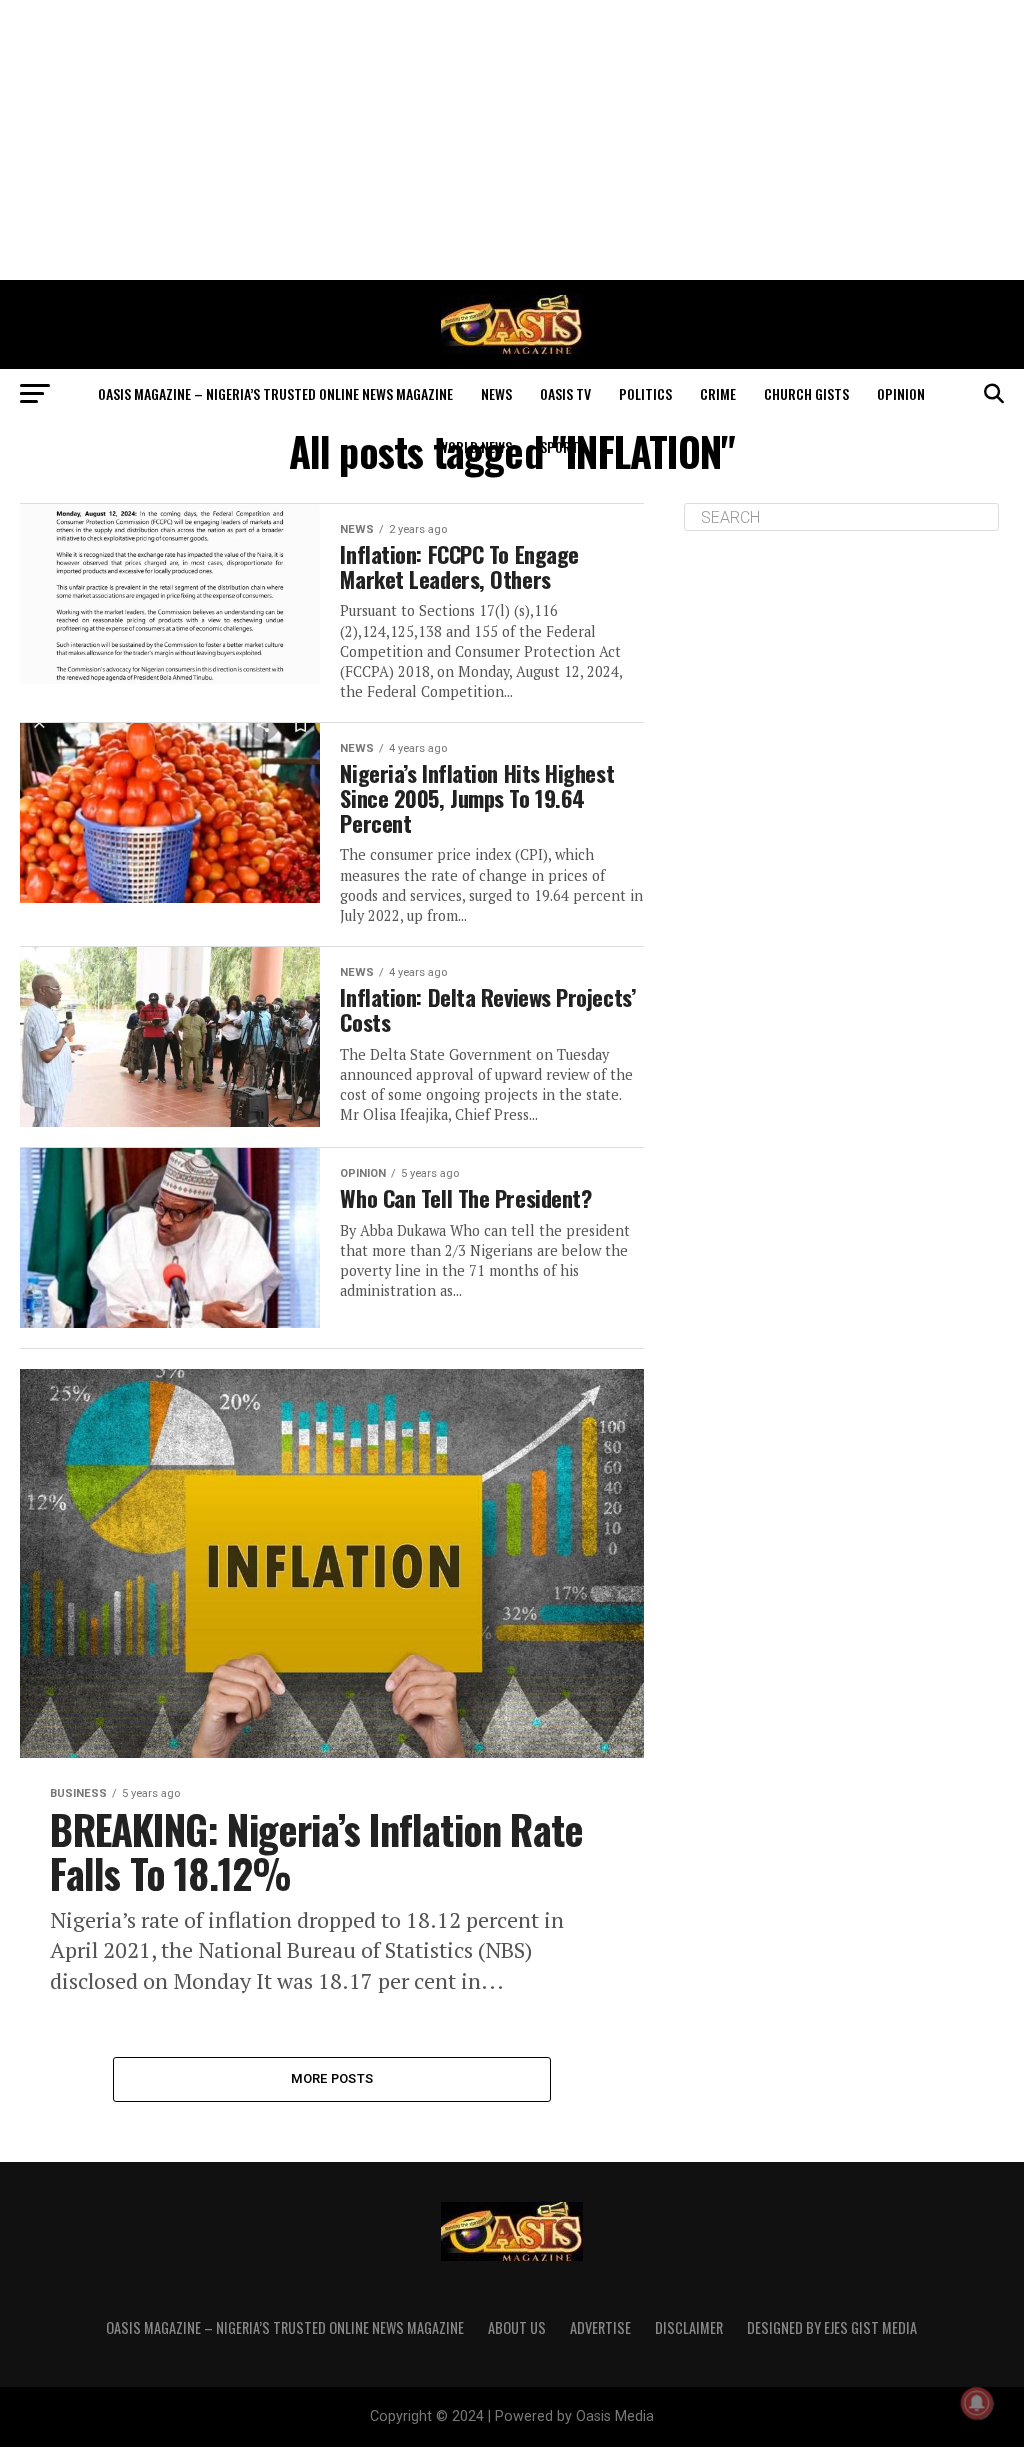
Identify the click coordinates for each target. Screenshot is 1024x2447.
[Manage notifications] (977, 2403)
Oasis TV (565, 393)
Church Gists (806, 393)
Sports (563, 446)
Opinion (901, 393)
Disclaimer (689, 2327)
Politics (645, 393)
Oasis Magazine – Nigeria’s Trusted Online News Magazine (275, 393)
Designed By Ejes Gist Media (832, 2327)
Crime (718, 393)
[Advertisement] (512, 140)
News (496, 393)
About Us (517, 2327)
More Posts (332, 2078)
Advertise (600, 2327)
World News (475, 446)
